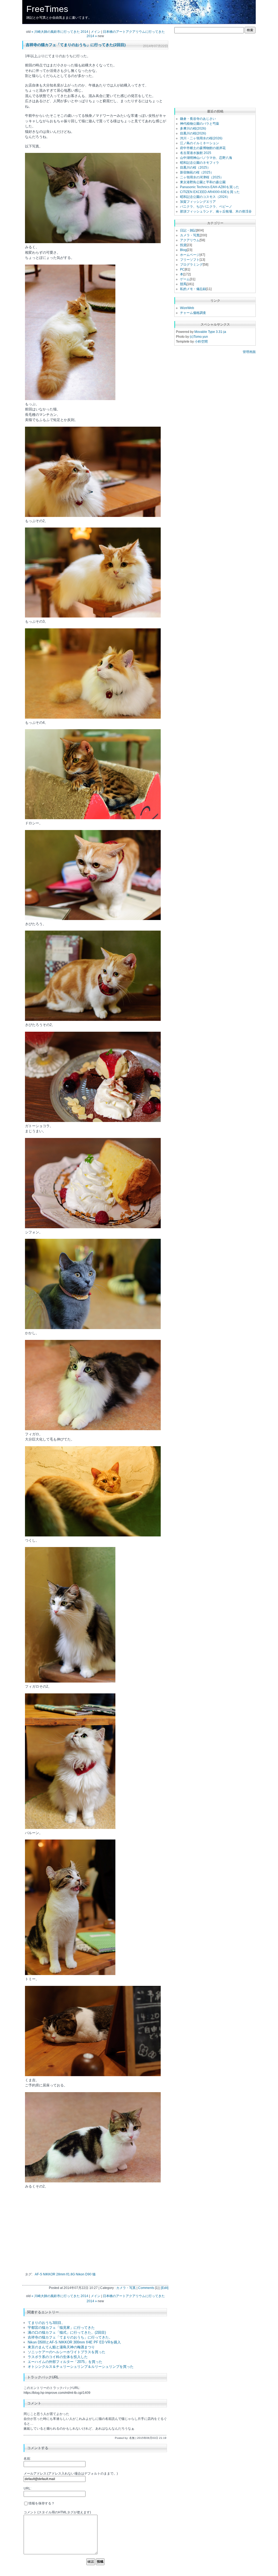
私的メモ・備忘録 (193, 289)
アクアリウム (190, 240)
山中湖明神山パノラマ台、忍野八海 (206, 158)
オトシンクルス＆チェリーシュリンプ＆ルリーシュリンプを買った (81, 2367)
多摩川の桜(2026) (193, 128)
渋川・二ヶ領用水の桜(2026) (201, 138)
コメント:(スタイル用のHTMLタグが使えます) (57, 2512)
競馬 (183, 284)
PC (182, 269)
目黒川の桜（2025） (195, 168)
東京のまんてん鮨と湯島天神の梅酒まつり (61, 2347)
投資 (183, 245)
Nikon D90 (84, 2274)
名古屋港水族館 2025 (196, 153)
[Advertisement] (71, 2231)
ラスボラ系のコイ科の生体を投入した (58, 2357)
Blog (183, 250)
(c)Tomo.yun (199, 337)
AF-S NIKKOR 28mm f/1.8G (55, 2274)
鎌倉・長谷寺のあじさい (198, 119)
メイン (96, 32)
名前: (27, 2459)
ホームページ (190, 255)
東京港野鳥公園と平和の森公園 (203, 182)
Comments (146, 2288)
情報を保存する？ (41, 2503)
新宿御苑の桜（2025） (197, 172)
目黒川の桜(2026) (193, 133)
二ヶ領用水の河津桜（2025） (202, 177)
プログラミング (191, 265)
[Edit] (165, 2288)
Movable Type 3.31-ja (210, 332)
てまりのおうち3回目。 (46, 2323)
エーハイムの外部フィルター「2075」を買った (65, 2362)
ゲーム (185, 279)
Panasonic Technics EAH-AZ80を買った (210, 187)
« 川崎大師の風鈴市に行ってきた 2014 (60, 32)
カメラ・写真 (126, 2288)
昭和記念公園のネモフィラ (200, 163)
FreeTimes (47, 9)
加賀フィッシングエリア (198, 202)
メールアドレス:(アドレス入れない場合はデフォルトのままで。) (71, 2474)
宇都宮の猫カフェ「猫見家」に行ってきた (61, 2328)
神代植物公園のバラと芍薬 (200, 124)
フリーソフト (190, 260)
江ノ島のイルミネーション (200, 143)
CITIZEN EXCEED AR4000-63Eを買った (210, 192)
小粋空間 (201, 342)
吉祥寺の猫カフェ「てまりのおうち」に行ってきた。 (70, 2337)
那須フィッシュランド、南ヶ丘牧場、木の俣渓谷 (216, 211)
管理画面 (249, 352)
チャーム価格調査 (193, 313)
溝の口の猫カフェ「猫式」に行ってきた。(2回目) (67, 2332)
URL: (27, 2488)
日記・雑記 (188, 230)
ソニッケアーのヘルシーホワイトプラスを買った (67, 2352)
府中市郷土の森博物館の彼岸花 (203, 148)
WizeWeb (187, 308)
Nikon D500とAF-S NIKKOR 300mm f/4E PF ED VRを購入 (74, 2342)
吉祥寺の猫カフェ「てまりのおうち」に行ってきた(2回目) (76, 45)
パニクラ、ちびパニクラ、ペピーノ (206, 207)
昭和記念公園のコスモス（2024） (205, 197)
